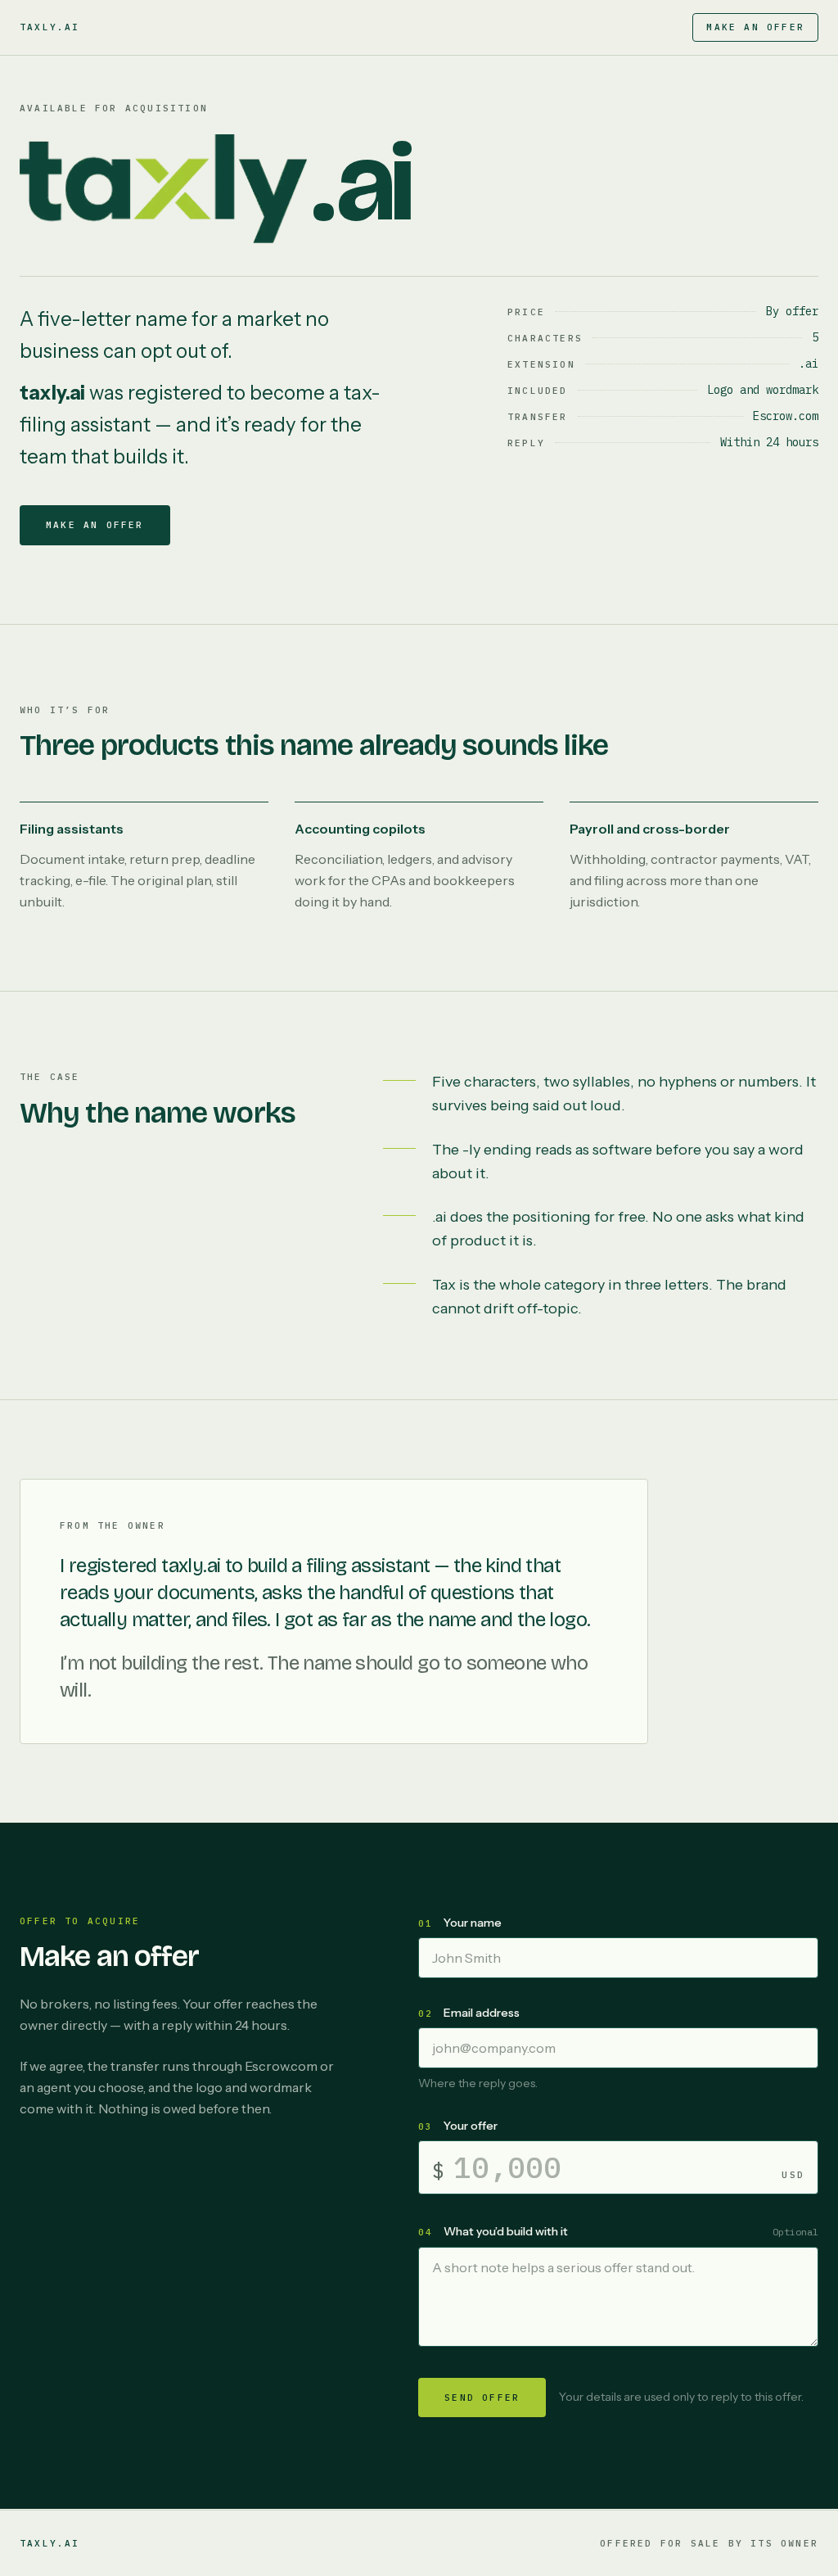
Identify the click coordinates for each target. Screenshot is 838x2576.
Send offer (482, 2397)
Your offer (471, 2126)
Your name (473, 1923)
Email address (482, 2013)
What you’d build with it (506, 2231)
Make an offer (755, 27)
